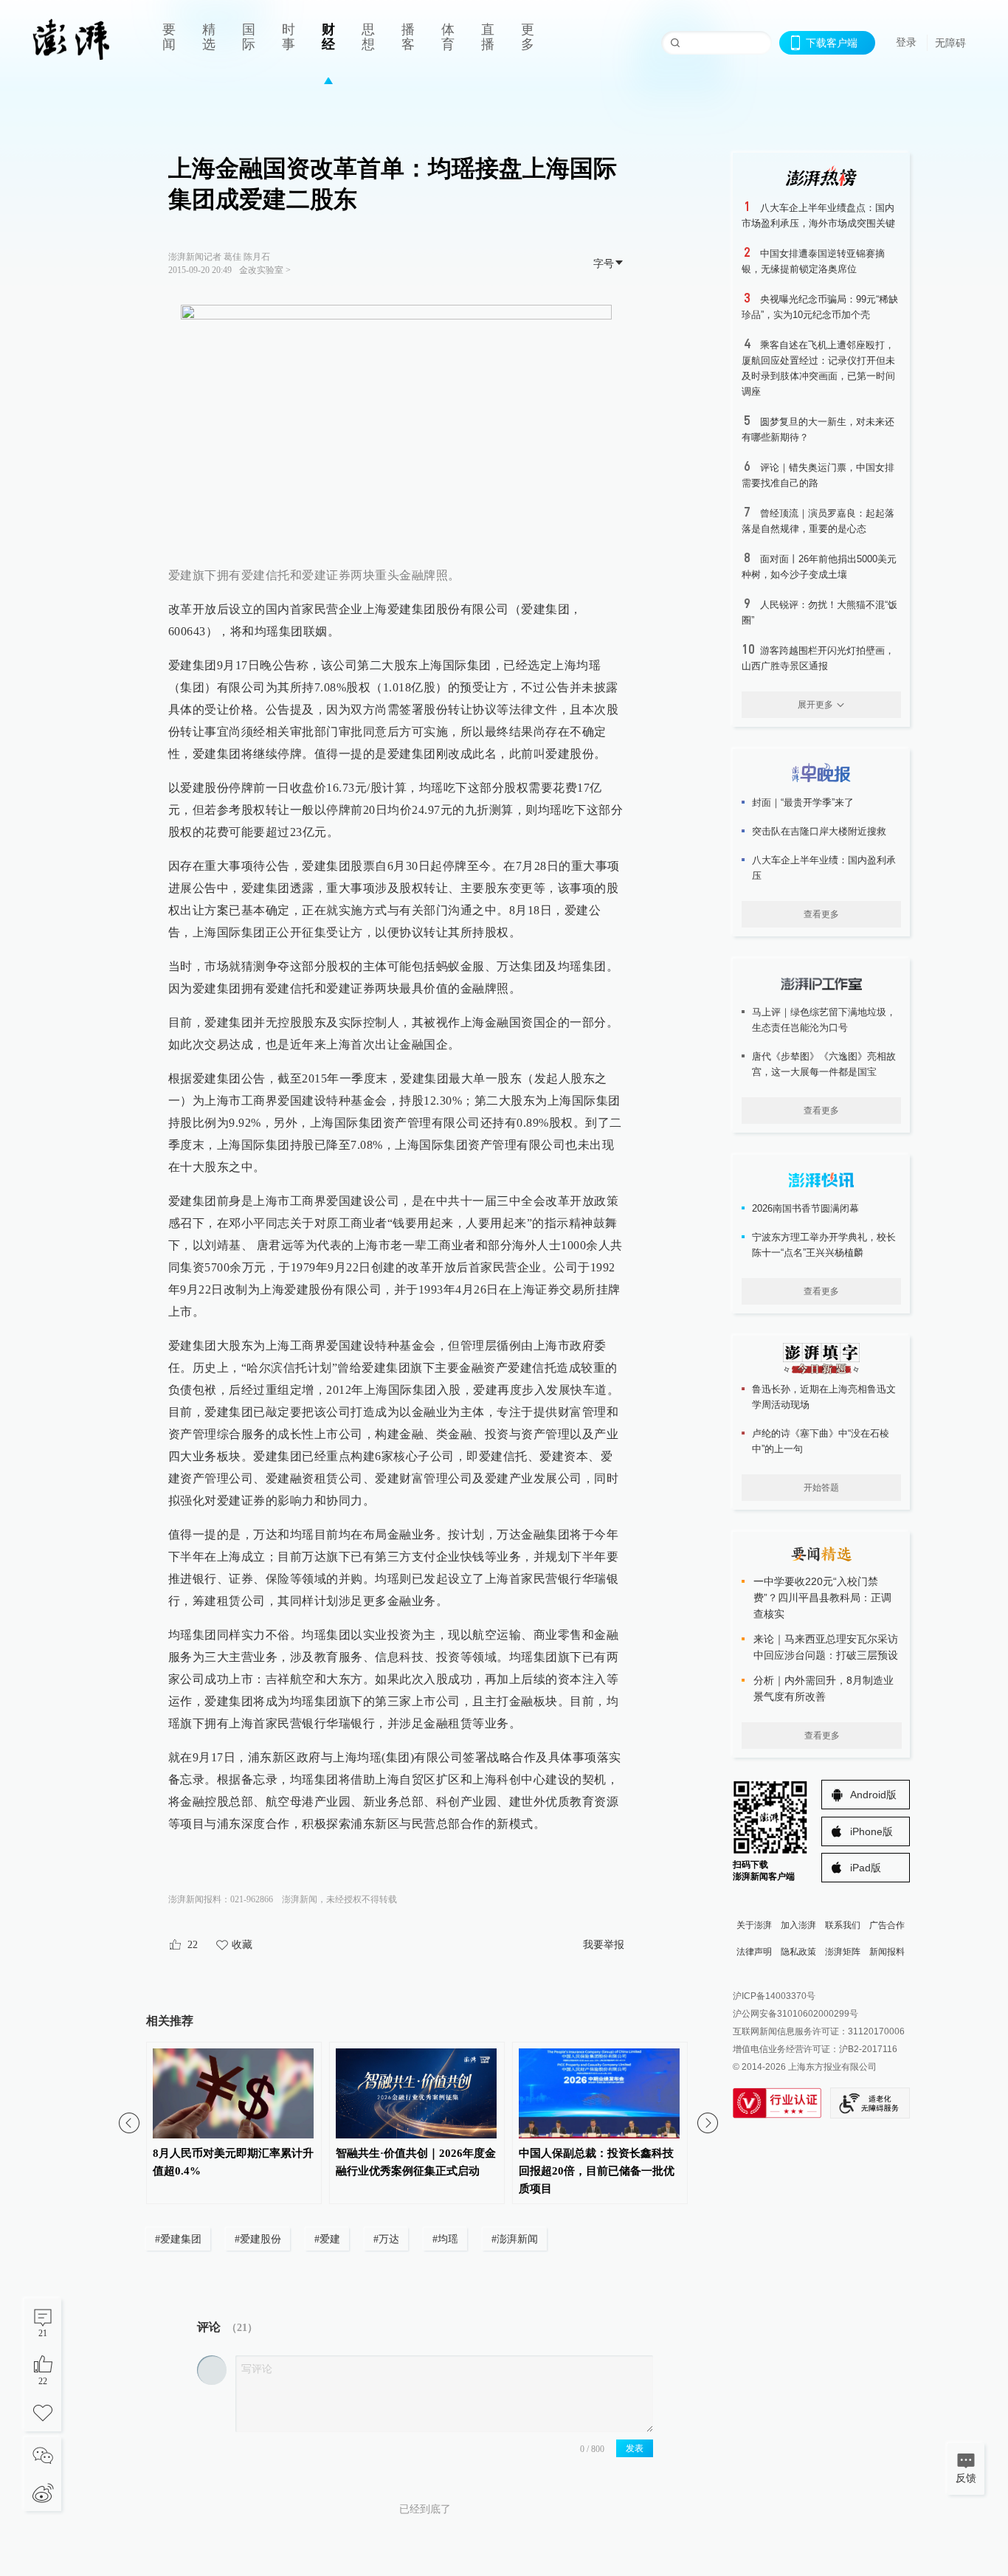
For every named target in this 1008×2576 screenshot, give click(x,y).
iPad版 (866, 1868)
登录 (906, 42)
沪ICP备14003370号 (774, 1996)
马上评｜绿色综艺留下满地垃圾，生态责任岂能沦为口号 (824, 1020)
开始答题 (821, 1488)
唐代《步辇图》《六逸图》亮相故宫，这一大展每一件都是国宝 (824, 1064)
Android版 (873, 1795)
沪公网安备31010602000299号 (795, 2014)
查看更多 (821, 914)
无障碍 (950, 43)
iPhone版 (871, 1831)
